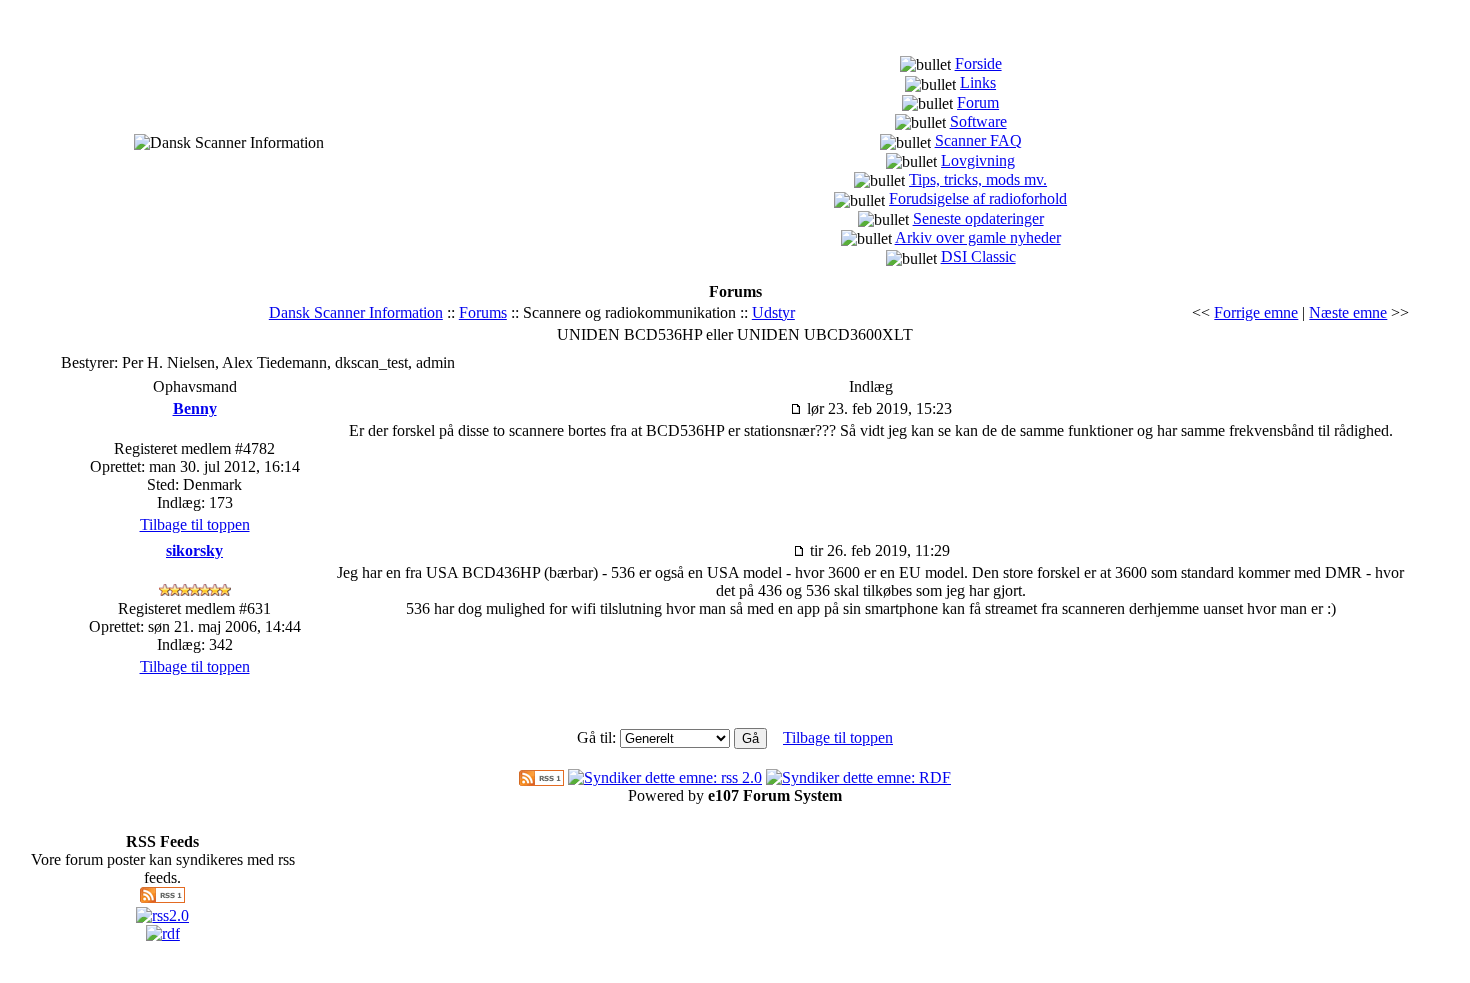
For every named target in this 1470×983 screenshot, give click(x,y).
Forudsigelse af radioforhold (978, 198)
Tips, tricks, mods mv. (978, 179)
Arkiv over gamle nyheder (978, 237)
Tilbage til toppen (195, 524)
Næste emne (1348, 312)
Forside (978, 63)
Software (978, 121)
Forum (978, 102)
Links (978, 82)
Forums (483, 312)
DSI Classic (978, 256)
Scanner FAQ (978, 140)
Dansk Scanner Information (356, 312)
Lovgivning (978, 160)
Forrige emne (1256, 312)
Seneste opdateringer (978, 218)
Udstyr (773, 312)
